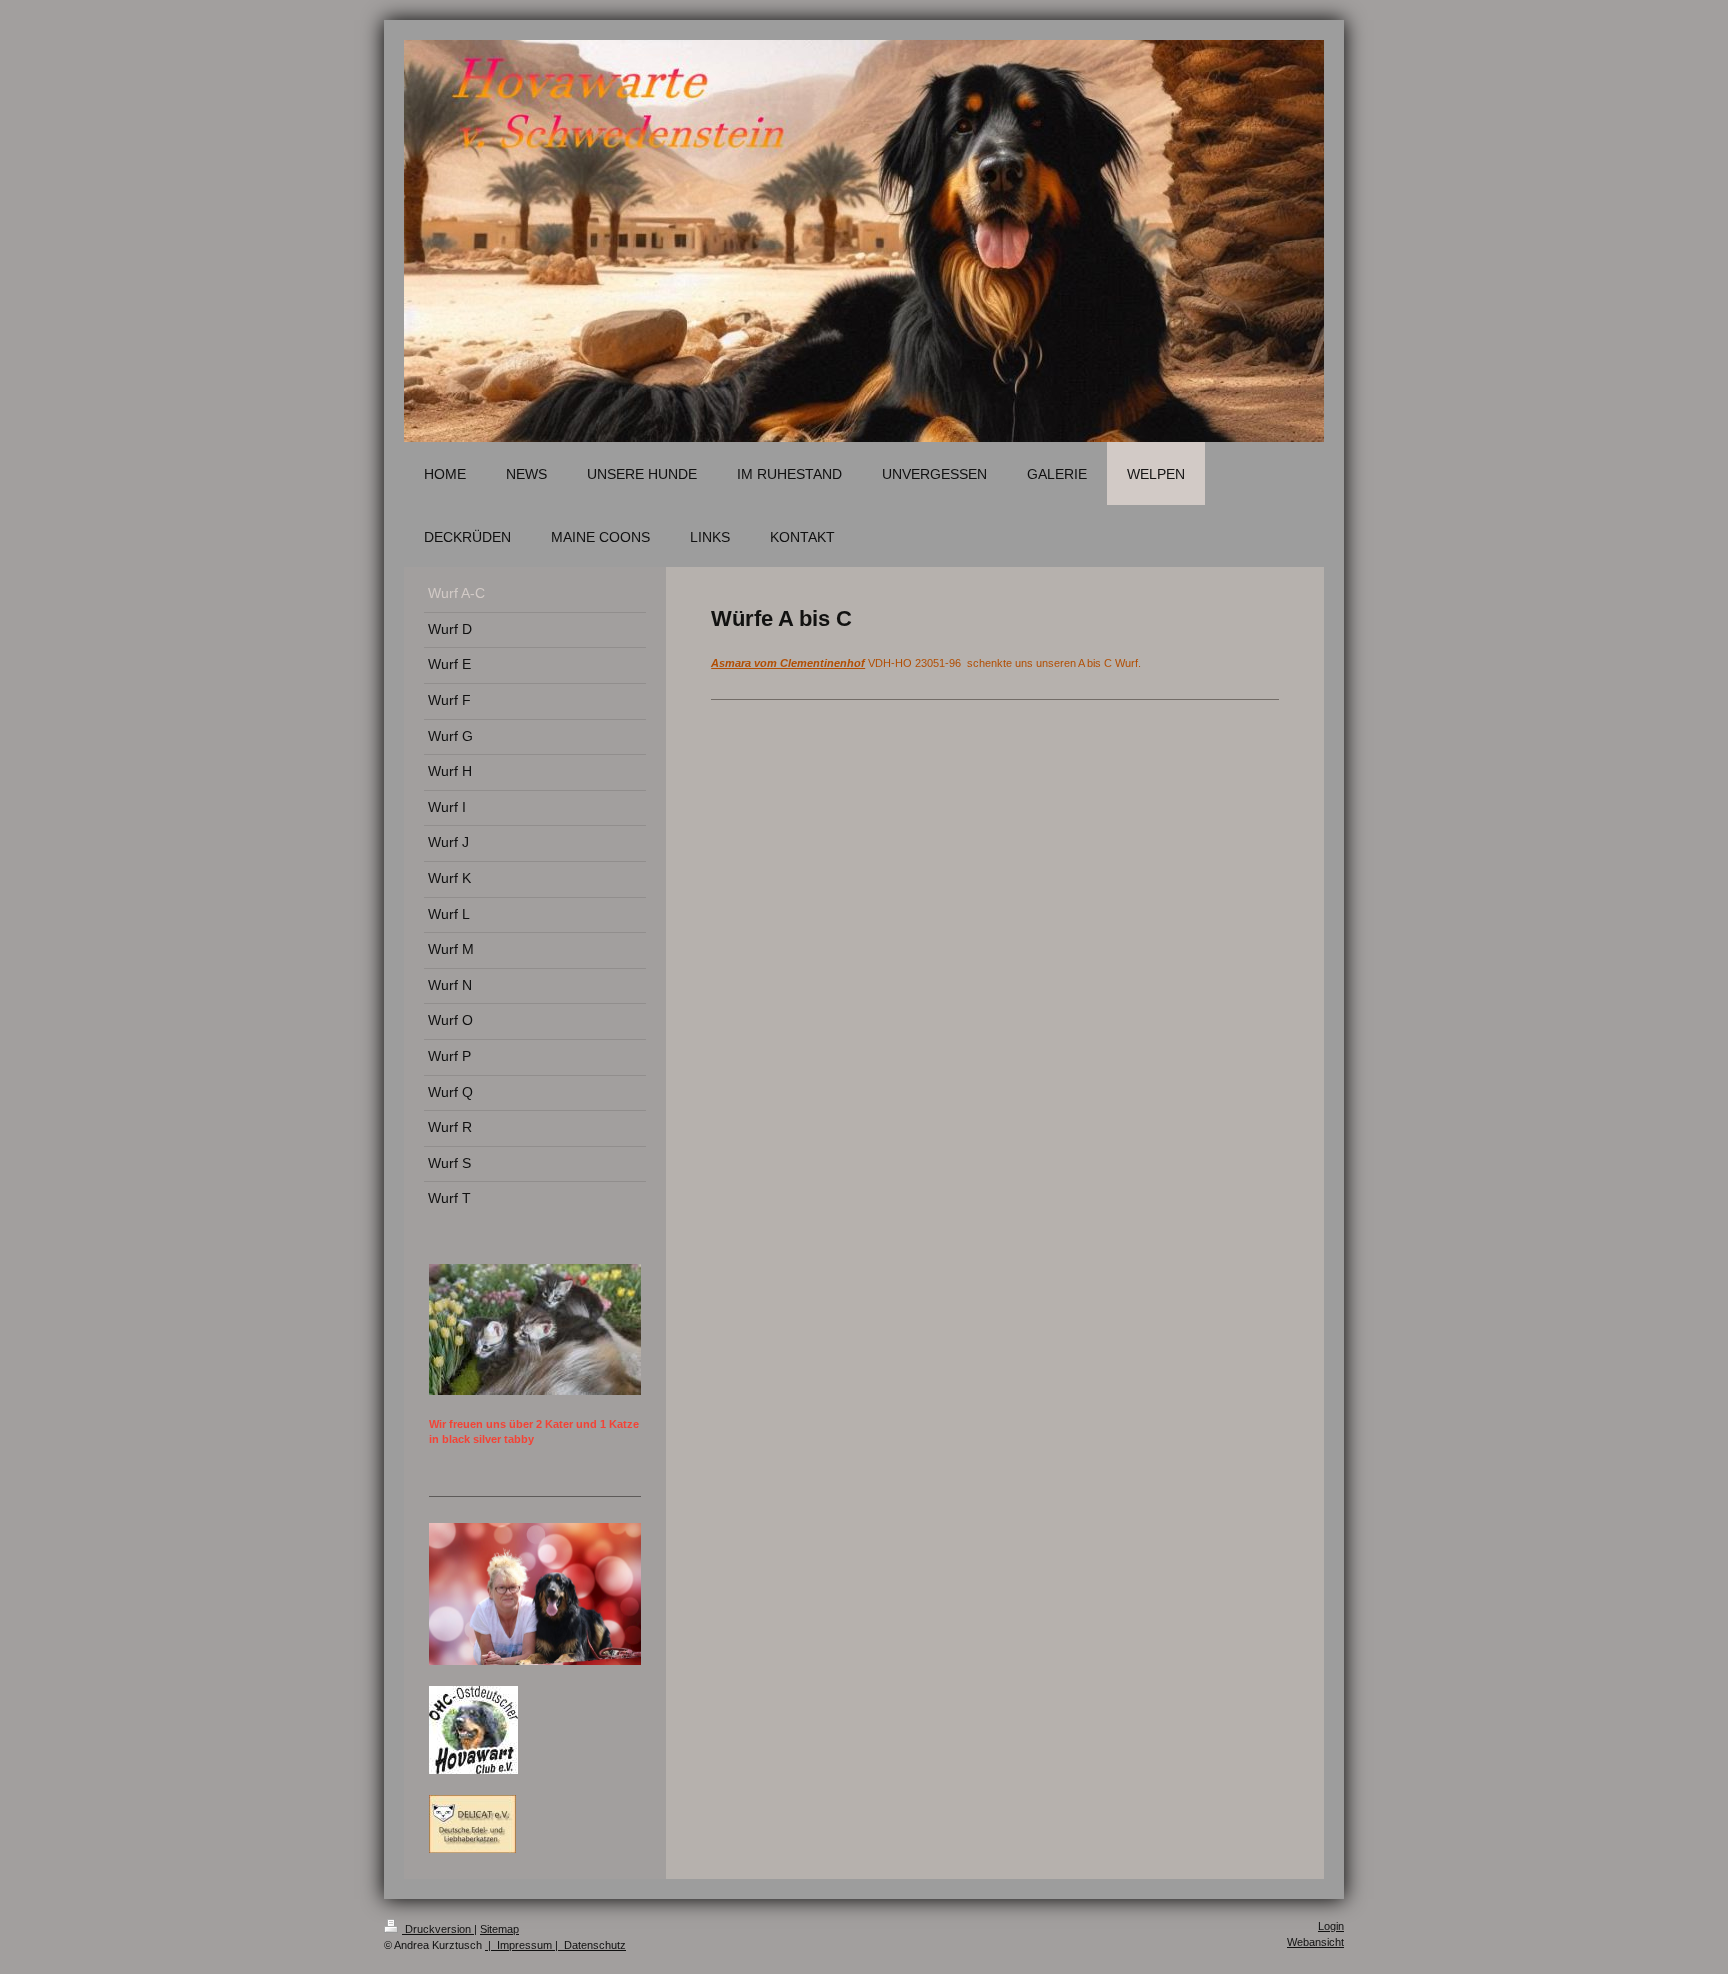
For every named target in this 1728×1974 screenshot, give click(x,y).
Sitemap (499, 1929)
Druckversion (438, 1929)
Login (1331, 1926)
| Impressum (518, 1945)
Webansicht (1315, 1942)
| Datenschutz (589, 1945)
